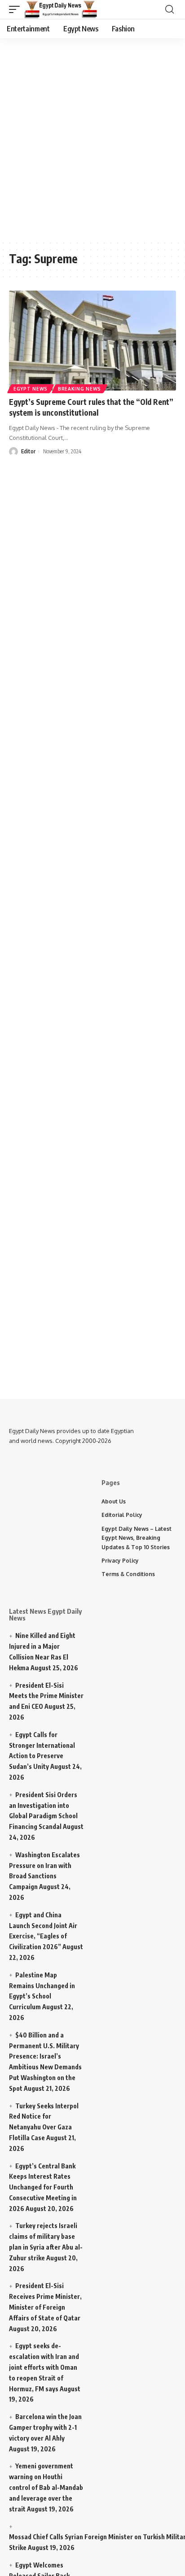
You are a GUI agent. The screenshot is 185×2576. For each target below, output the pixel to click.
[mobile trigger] (17, 9)
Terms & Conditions (128, 1574)
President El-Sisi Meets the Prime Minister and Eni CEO (46, 1696)
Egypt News (31, 389)
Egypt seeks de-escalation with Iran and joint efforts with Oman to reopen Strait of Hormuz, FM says (44, 2367)
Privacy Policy (120, 1561)
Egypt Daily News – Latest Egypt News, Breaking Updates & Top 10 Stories (137, 1538)
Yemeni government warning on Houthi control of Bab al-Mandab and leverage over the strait (46, 2487)
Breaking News (79, 389)
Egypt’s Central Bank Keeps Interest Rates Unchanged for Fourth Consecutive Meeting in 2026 (43, 2187)
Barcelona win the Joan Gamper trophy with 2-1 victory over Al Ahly (45, 2427)
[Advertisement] (92, 137)
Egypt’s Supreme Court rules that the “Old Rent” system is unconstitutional (91, 407)
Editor (28, 451)
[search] (170, 9)
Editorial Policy (122, 1515)
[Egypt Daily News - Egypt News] (61, 9)
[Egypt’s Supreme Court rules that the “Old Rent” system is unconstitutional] (92, 341)
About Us (114, 1501)
